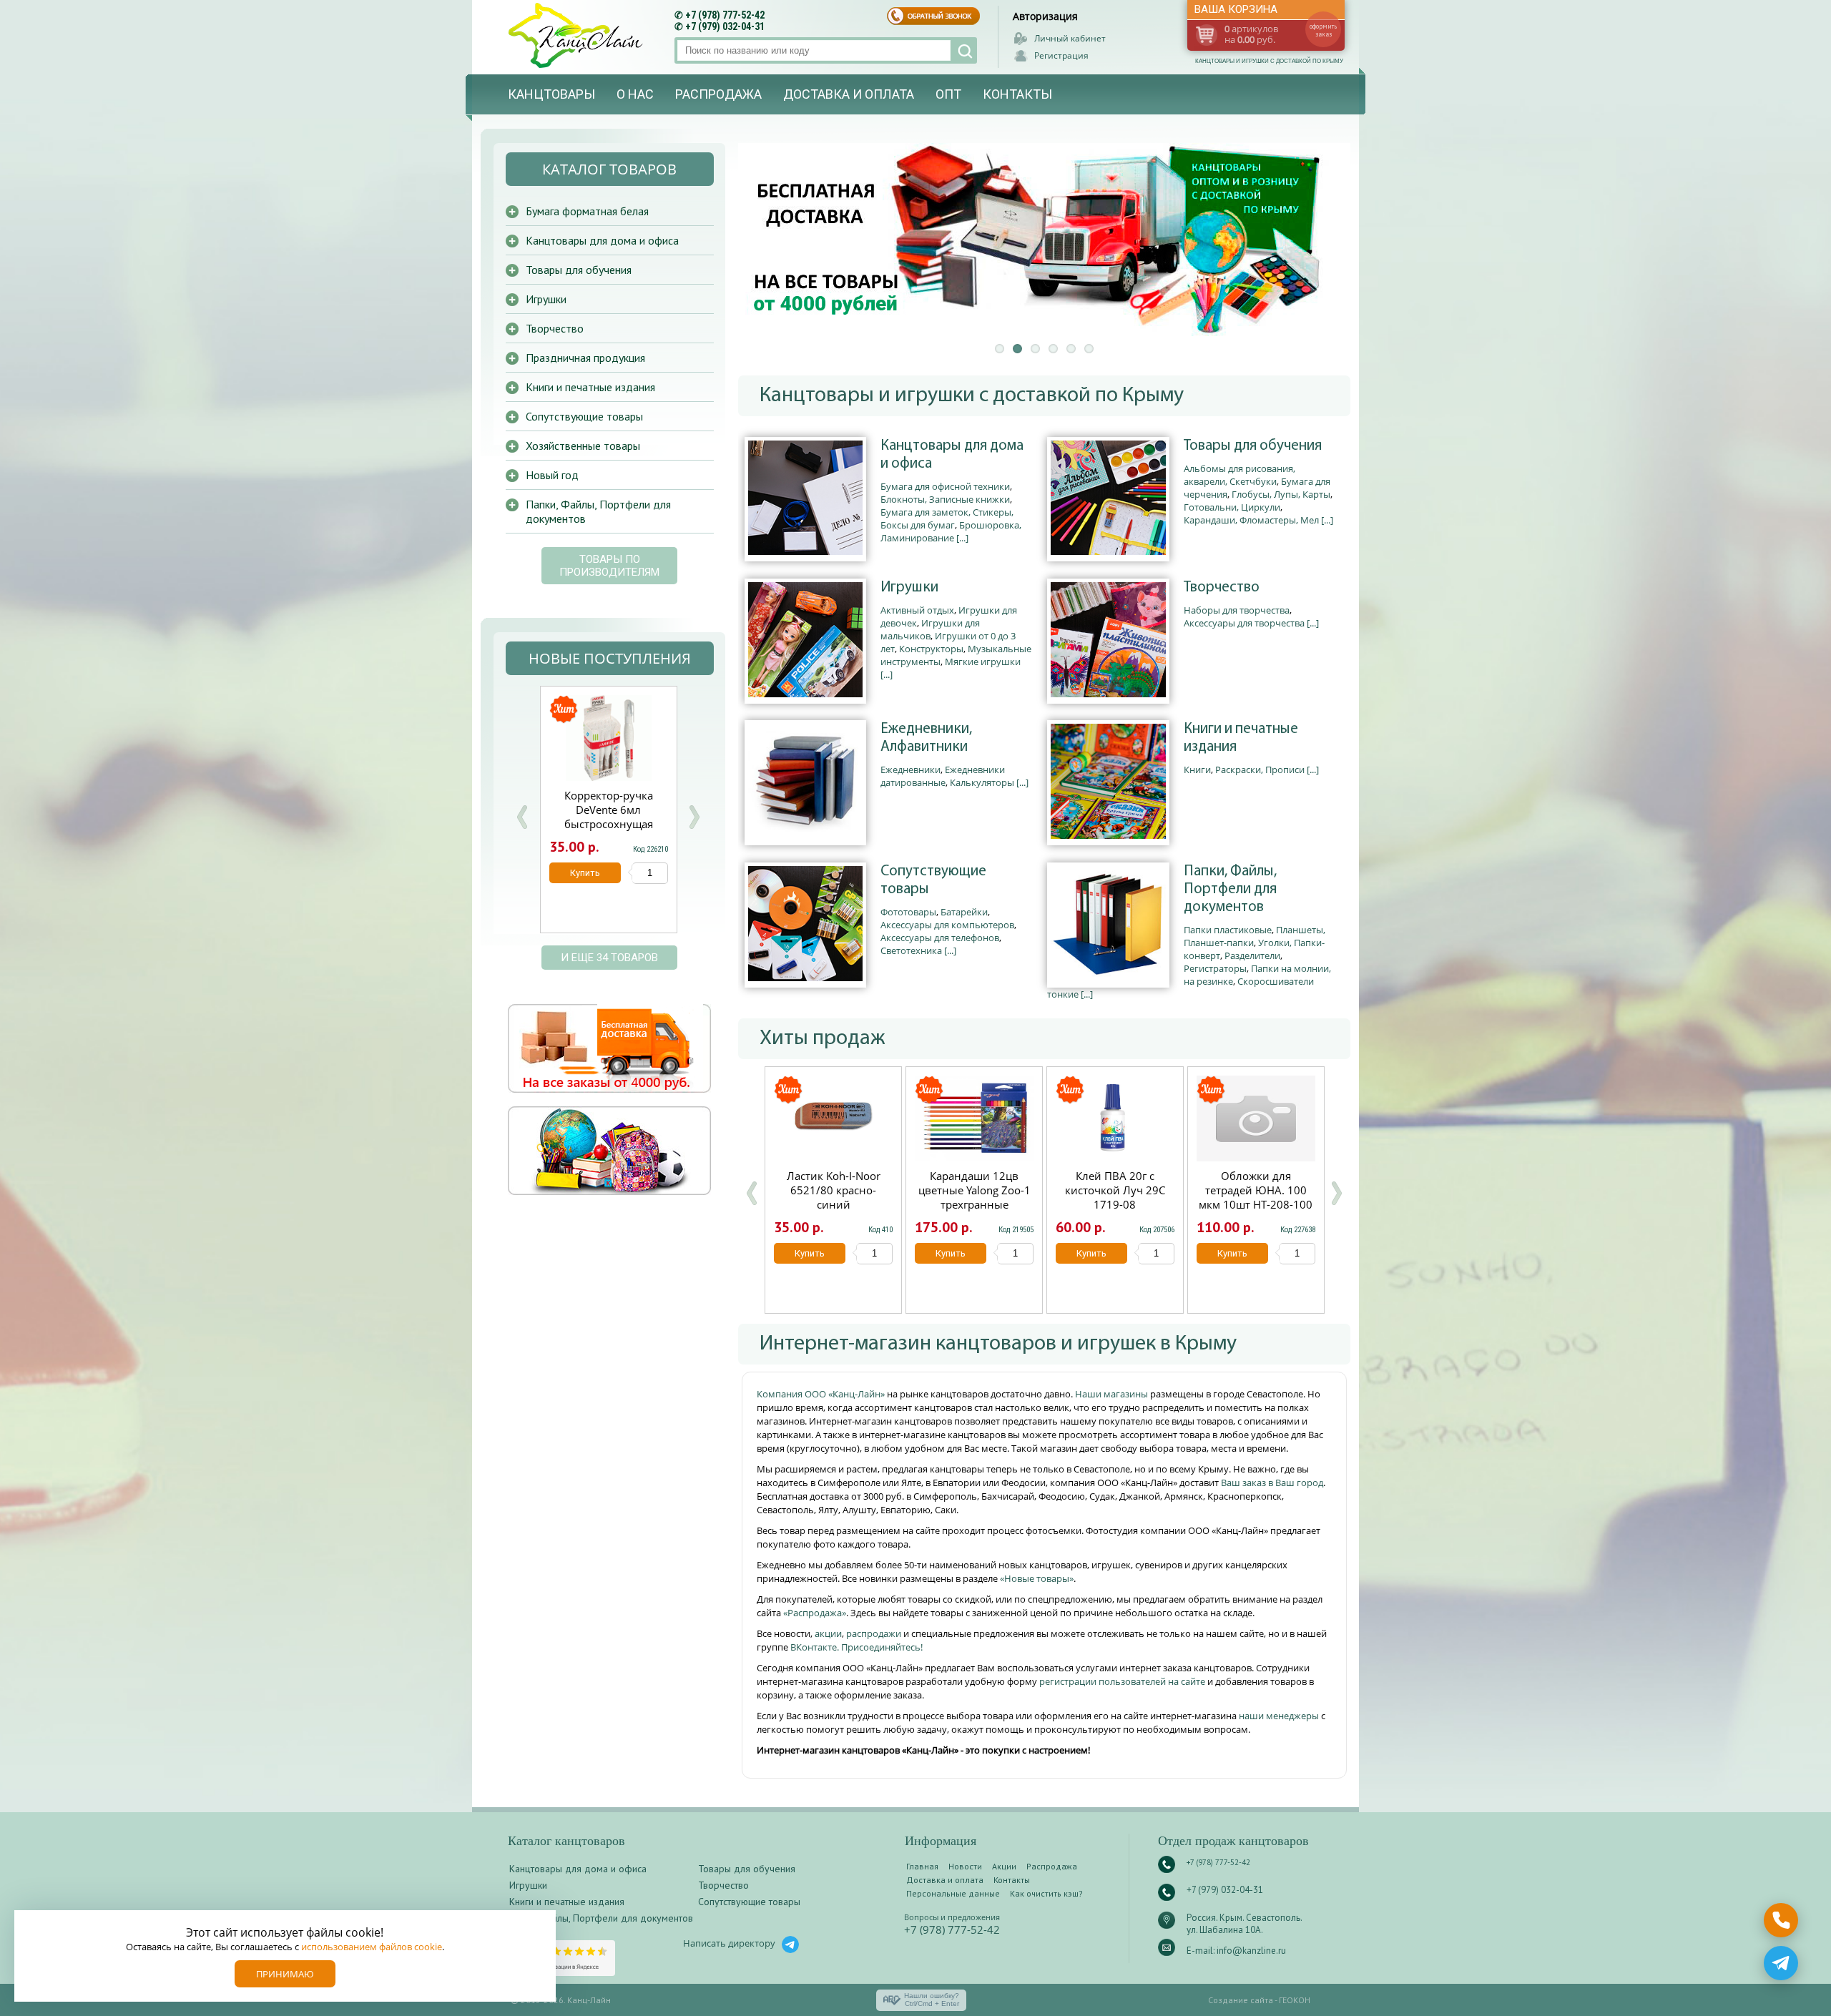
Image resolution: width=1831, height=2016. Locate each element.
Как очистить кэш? (1046, 1893)
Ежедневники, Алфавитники (926, 738)
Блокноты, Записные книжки (945, 499)
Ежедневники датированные (943, 776)
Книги (1197, 769)
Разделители (1252, 955)
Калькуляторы (982, 782)
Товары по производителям (609, 566)
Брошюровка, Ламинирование (951, 531)
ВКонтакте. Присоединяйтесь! (856, 1647)
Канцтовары (551, 94)
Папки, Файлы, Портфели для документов (1230, 889)
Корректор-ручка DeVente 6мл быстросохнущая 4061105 (609, 817)
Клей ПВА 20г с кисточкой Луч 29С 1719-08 (1115, 1190)
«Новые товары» (1037, 1578)
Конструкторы (931, 649)
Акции (1004, 1866)
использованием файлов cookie (372, 1947)
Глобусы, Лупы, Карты (1281, 494)
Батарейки (964, 912)
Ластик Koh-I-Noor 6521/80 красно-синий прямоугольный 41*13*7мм (834, 1204)
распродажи (874, 1633)
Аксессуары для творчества (1244, 623)
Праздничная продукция (585, 358)
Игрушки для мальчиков (930, 629)
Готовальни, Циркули (1232, 507)
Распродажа (718, 94)
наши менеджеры (1280, 1716)
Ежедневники (910, 769)
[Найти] (964, 50)
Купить (810, 1253)
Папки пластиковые (1228, 930)
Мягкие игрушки (983, 662)
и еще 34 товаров (609, 958)
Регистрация (1061, 55)
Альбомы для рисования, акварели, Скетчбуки (1240, 475)
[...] (962, 538)
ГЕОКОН (1295, 2000)
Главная (922, 1866)
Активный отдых (917, 610)
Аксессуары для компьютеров (947, 925)
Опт (948, 94)
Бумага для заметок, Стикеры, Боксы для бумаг (947, 518)
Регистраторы (1215, 968)
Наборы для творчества (1237, 610)
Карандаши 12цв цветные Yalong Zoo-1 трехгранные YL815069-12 (975, 1197)
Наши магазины (1113, 1394)
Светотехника (911, 950)
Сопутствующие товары (933, 880)
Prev (522, 817)
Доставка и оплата (849, 94)
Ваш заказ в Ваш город (1272, 1483)
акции (828, 1633)
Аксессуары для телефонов (940, 938)
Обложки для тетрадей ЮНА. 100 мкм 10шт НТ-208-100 (1256, 1190)
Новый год (552, 475)
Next (694, 817)
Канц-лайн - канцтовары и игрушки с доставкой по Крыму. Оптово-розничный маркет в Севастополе (577, 35)
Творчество (1222, 587)
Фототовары (908, 912)
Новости (965, 1866)
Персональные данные (953, 1893)
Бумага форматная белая (587, 211)
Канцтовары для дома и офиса (952, 455)
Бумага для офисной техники (945, 486)
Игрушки (909, 587)
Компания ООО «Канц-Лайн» (822, 1394)
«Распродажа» (815, 1613)
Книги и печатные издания (1241, 738)
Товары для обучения (1253, 446)
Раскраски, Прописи (1260, 769)
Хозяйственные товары (583, 446)
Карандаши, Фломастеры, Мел (1251, 520)
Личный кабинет (1070, 38)
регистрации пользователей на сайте (1122, 1681)
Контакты (1017, 94)
